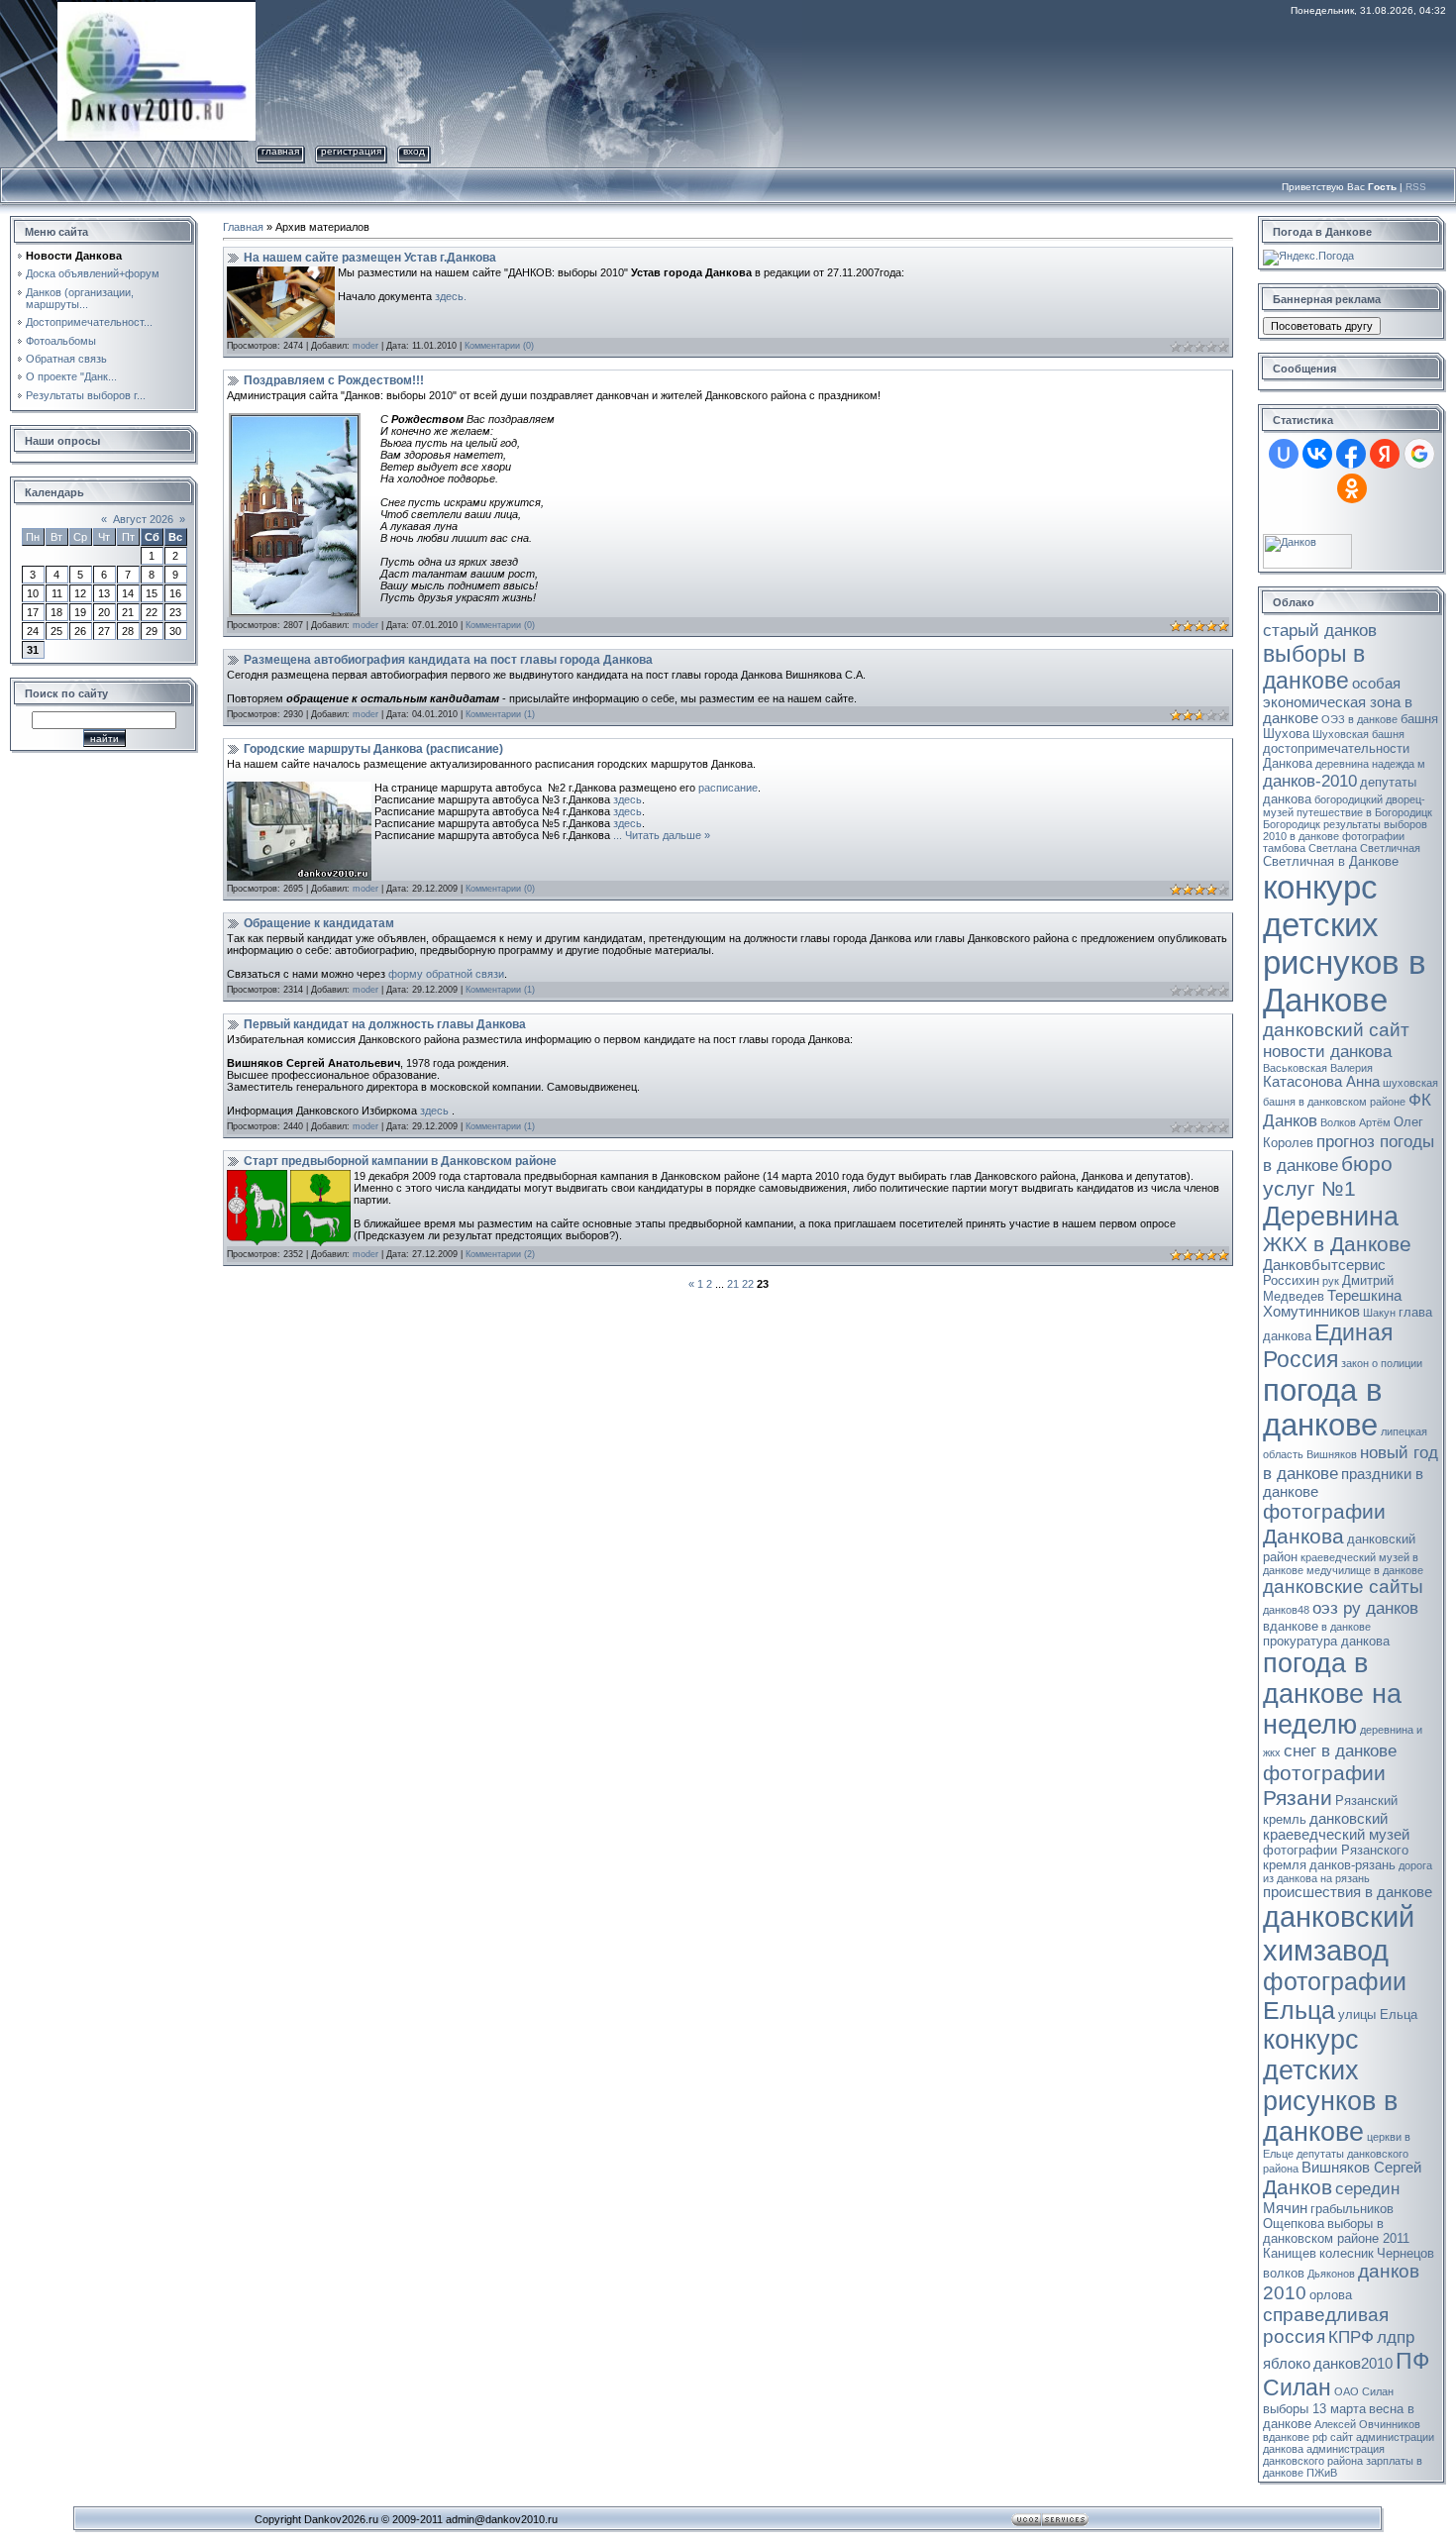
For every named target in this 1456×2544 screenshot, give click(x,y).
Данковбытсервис (1324, 1265)
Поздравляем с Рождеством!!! (334, 380)
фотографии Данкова (1324, 1524)
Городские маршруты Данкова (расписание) (373, 749)
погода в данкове (1322, 1407)
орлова (1331, 2295)
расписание (728, 788)
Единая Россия (1328, 1346)
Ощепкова (1294, 2224)
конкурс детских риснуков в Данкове (1345, 944)
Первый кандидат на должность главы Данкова (385, 1024)
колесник (1347, 2253)
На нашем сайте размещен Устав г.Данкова (370, 258)
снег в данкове (1340, 1750)
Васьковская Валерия (1318, 1068)
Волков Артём (1355, 1122)
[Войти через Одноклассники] (1352, 488)
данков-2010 (1310, 781)
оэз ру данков (1365, 1608)
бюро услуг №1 (1328, 1176)
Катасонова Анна (1321, 1082)
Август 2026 (143, 519)
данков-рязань (1352, 1865)
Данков (1298, 2187)
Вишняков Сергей (1361, 2168)
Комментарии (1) (500, 714)
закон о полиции (1382, 1363)
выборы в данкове (1314, 667)
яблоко (1287, 2364)
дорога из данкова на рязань (1348, 1872)
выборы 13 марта (1314, 2409)
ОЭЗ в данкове (1359, 719)
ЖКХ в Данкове (1337, 1244)
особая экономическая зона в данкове (1338, 701)
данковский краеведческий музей (1336, 1827)
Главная (280, 151)
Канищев (1290, 2253)
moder (365, 346)
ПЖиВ (1322, 2473)
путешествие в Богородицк (1364, 812)
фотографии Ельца (1335, 1996)
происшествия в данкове (1348, 1892)
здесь (627, 799)
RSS (1416, 187)
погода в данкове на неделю (1332, 1694)
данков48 (1286, 1610)
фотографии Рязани (1324, 1786)
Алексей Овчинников (1367, 2424)
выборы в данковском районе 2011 (1336, 2231)
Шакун (1379, 1313)
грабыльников (1352, 2209)
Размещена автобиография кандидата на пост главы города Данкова (448, 660)
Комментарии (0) (499, 346)
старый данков (1320, 630)
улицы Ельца (1378, 2014)
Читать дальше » (668, 835)
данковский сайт (1336, 1030)
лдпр (1396, 2337)
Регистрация (351, 151)
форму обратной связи (446, 974)
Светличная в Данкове (1331, 861)
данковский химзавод (1339, 1933)
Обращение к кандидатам (319, 923)
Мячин (1285, 2208)
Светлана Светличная (1364, 848)
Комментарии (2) (500, 1254)
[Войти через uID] (1284, 454)
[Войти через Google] (1419, 454)
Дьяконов (1331, 2274)
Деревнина (1331, 1217)
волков (1284, 2273)
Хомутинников (1311, 1312)
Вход (414, 151)
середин (1367, 2188)
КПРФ (1351, 2337)
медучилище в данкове (1365, 1570)
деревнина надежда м (1370, 764)
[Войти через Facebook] (1351, 454)
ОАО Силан (1364, 2391)
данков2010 (1353, 2364)
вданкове (1291, 1626)
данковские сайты (1343, 1587)
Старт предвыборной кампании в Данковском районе (400, 1161)
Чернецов (1405, 2253)
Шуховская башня (1358, 734)
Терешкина (1364, 1296)
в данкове (1346, 1627)
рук (1331, 1281)
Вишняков (1332, 1454)
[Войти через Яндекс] (1385, 454)
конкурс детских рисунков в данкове (1330, 2086)
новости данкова (1327, 1051)
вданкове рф (1295, 2437)
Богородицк (1292, 824)
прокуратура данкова (1326, 1641)
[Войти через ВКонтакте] (1317, 454)
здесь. (451, 296)
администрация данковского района (1324, 2455)
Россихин (1291, 1280)
